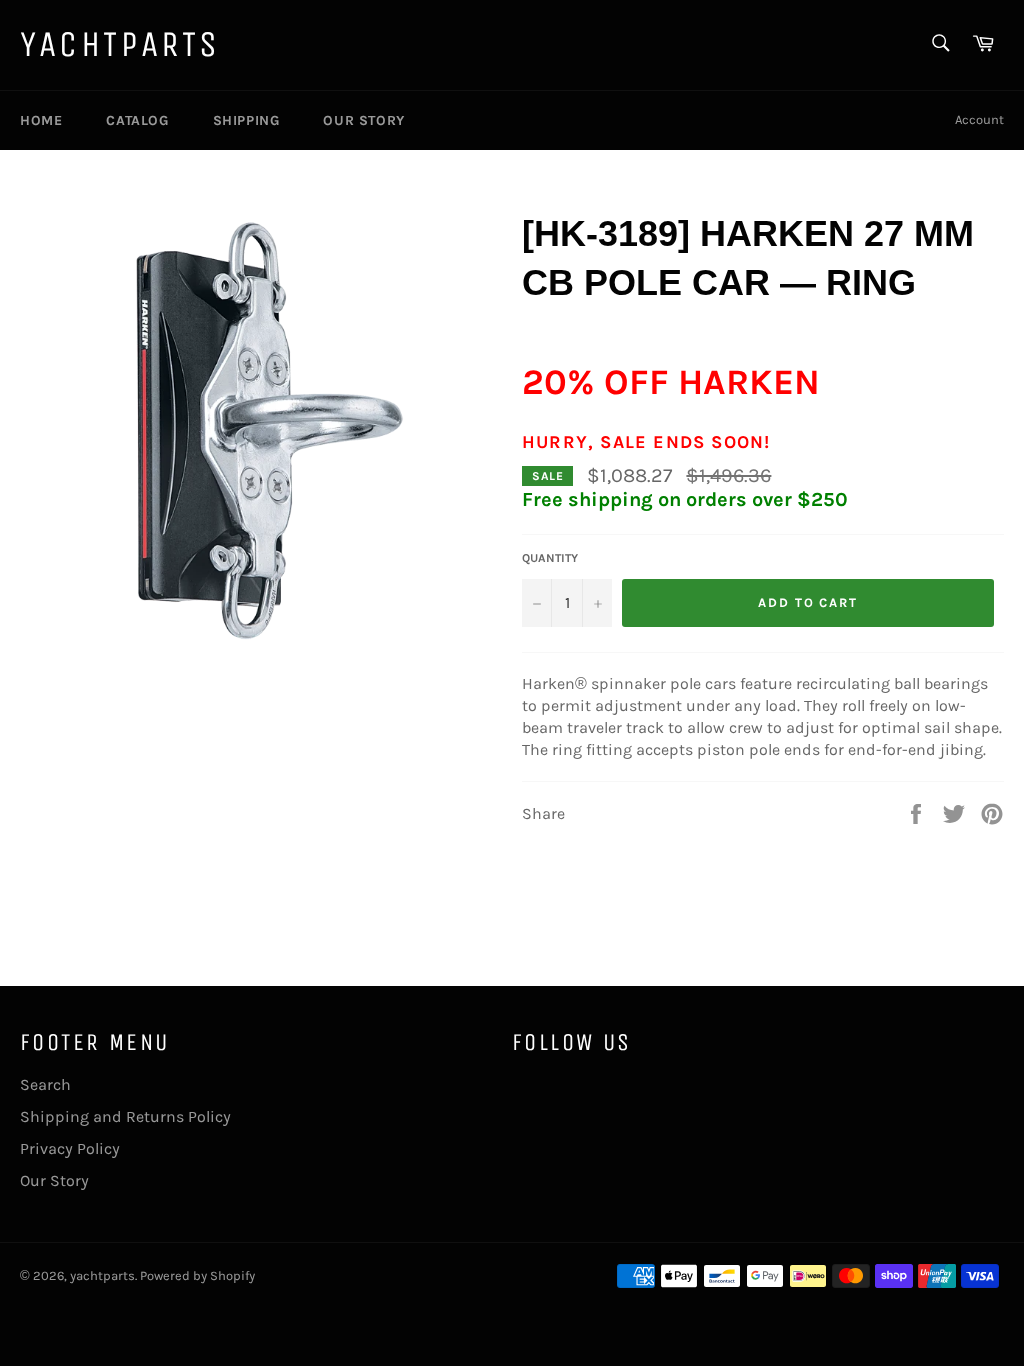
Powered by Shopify (197, 1275)
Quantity (550, 558)
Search (45, 1084)
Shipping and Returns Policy (125, 1116)
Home (41, 120)
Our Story (363, 120)
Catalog (137, 120)
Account (979, 119)
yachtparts (120, 44)
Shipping (246, 120)
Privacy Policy (70, 1148)
